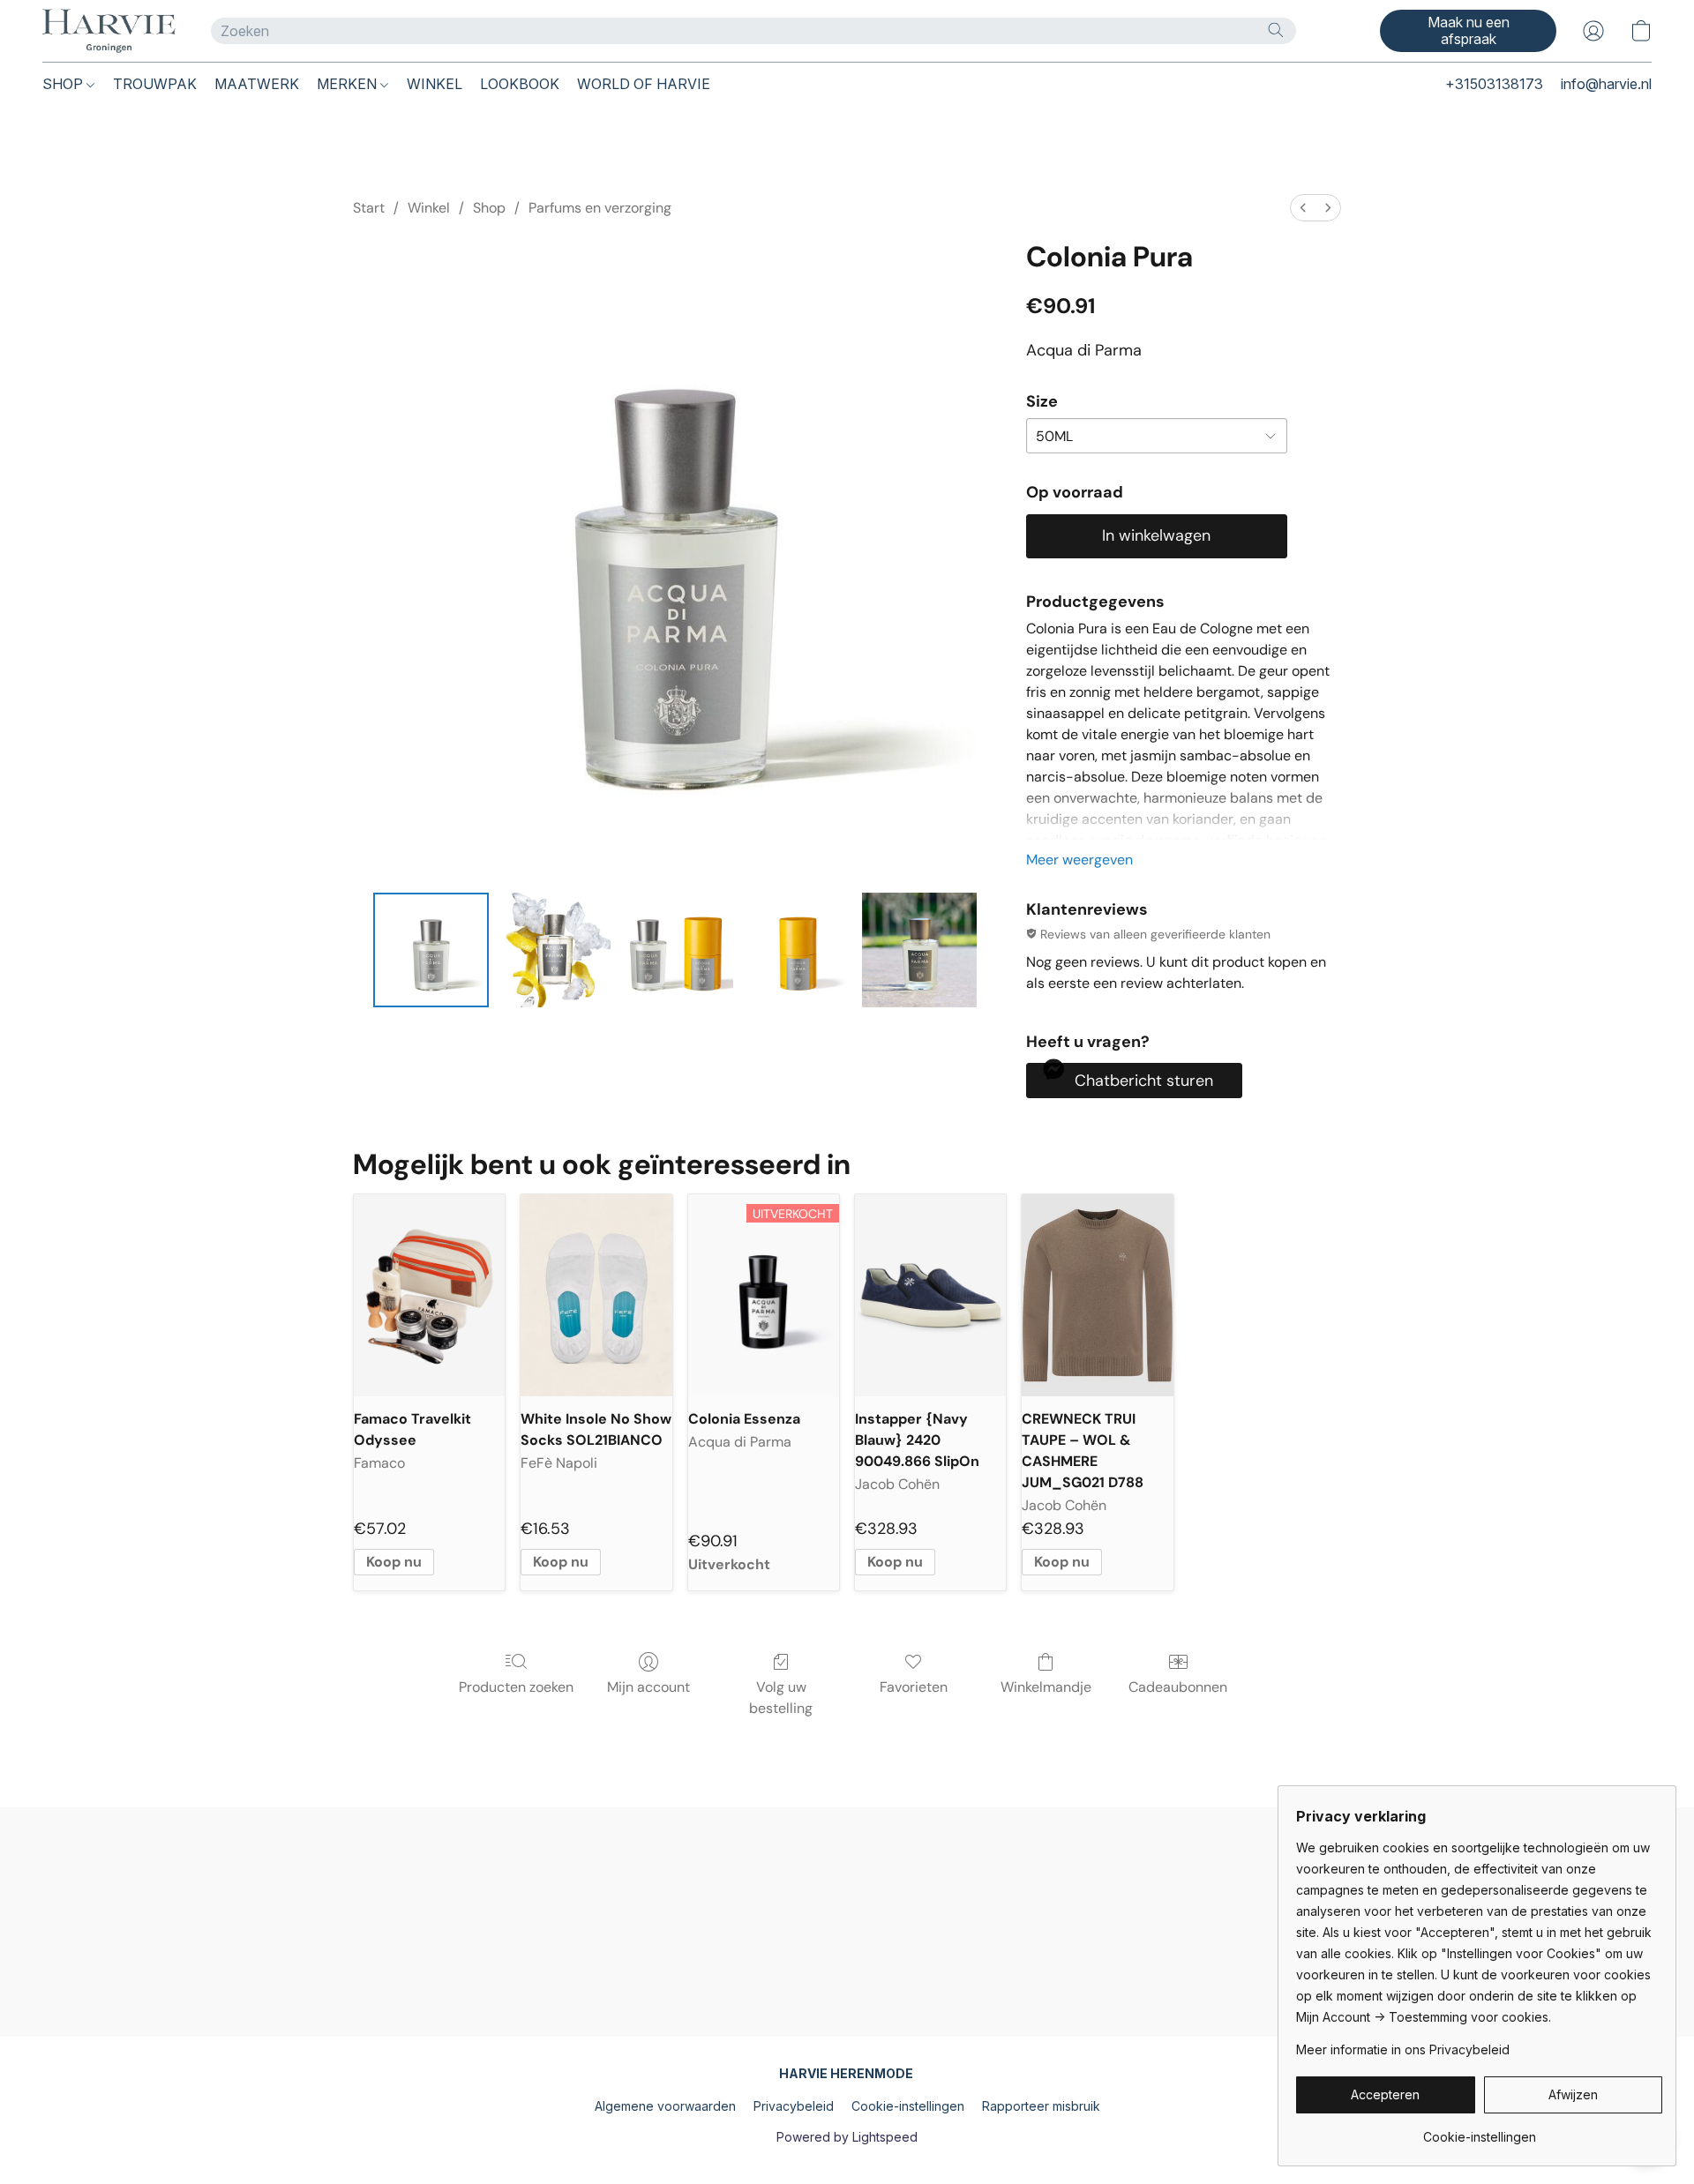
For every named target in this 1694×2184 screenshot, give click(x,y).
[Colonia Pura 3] (798, 950)
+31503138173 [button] (1494, 84)
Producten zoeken (516, 1687)
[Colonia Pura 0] (431, 950)
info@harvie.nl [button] (1606, 84)
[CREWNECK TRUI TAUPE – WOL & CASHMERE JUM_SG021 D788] (1097, 1295)
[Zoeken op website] (1276, 30)
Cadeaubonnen (1178, 1687)
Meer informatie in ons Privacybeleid (1403, 2049)
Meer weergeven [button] (1079, 860)
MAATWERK (257, 84)
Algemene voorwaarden (665, 2106)
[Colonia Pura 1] (553, 950)
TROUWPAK (155, 84)
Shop (489, 208)
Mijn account (648, 1687)
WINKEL (435, 84)
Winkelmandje (1046, 1687)
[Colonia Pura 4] (919, 950)
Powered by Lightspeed (847, 2137)
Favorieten (914, 1687)
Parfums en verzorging (600, 208)
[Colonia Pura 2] (675, 950)
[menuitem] (1303, 208)
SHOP (64, 84)
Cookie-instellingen (908, 2106)
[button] (109, 31)
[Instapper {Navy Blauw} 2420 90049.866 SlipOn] (930, 1295)
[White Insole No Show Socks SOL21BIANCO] (596, 1295)
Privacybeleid (794, 2106)
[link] (1479, 2131)
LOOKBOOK (520, 84)
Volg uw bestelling (781, 1698)
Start (369, 208)
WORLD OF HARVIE (644, 84)
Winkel (429, 208)
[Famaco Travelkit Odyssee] (429, 1295)
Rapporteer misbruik (1041, 2106)
